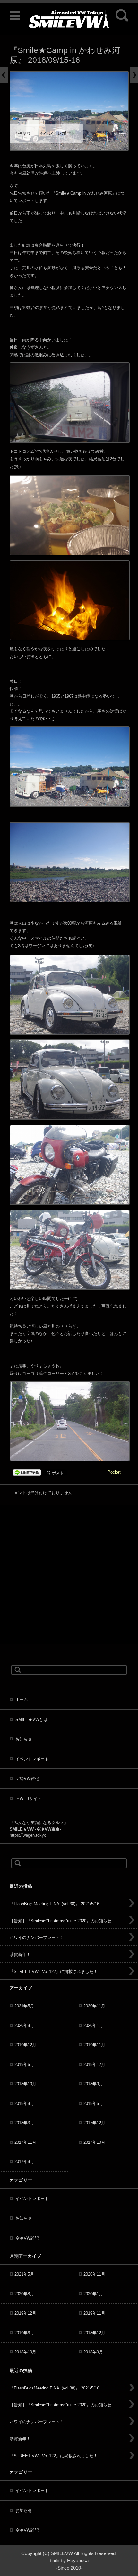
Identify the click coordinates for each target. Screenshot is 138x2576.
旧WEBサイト (29, 1799)
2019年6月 (24, 2064)
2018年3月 (24, 2123)
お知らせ (24, 1739)
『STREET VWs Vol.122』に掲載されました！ (54, 1972)
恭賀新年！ (20, 1955)
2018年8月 (24, 2103)
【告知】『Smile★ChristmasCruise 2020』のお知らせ (60, 1921)
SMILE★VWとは (31, 1719)
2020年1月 (93, 2026)
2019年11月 (94, 2045)
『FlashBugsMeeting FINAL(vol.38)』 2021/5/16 (54, 1904)
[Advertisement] (69, 1575)
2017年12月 (94, 2123)
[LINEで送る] (27, 1472)
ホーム (22, 1699)
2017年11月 (25, 2142)
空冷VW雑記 (27, 1779)
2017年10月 (94, 2142)
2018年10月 (25, 2084)
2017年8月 (24, 2162)
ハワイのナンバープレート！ (37, 1937)
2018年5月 (93, 2103)
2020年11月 (94, 2006)
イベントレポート (57, 133)
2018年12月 (94, 2064)
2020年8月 (24, 2026)
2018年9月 (93, 2084)
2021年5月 (24, 2006)
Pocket (114, 1472)
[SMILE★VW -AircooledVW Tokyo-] (69, 19)
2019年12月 (25, 2045)
